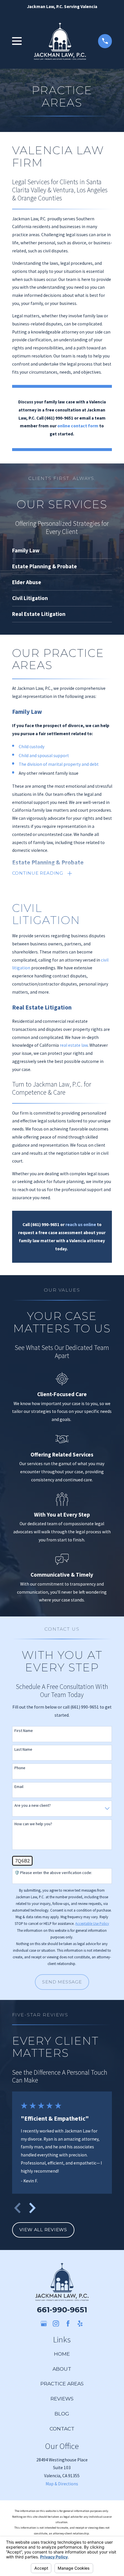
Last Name (23, 1749)
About (62, 2369)
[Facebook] (68, 2324)
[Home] (60, 41)
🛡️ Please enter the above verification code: (53, 1873)
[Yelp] (80, 2324)
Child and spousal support (44, 756)
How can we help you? (33, 1824)
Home (62, 2354)
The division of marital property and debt (59, 764)
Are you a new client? (33, 1805)
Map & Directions (62, 2484)
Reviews (62, 2399)
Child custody (32, 747)
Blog (62, 2414)
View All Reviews (43, 2230)
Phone (20, 1768)
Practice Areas (62, 2384)
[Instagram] (56, 2324)
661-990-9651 (62, 2310)
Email (19, 1787)
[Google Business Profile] (44, 2324)
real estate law (74, 1045)
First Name (24, 1731)
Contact (62, 2429)
